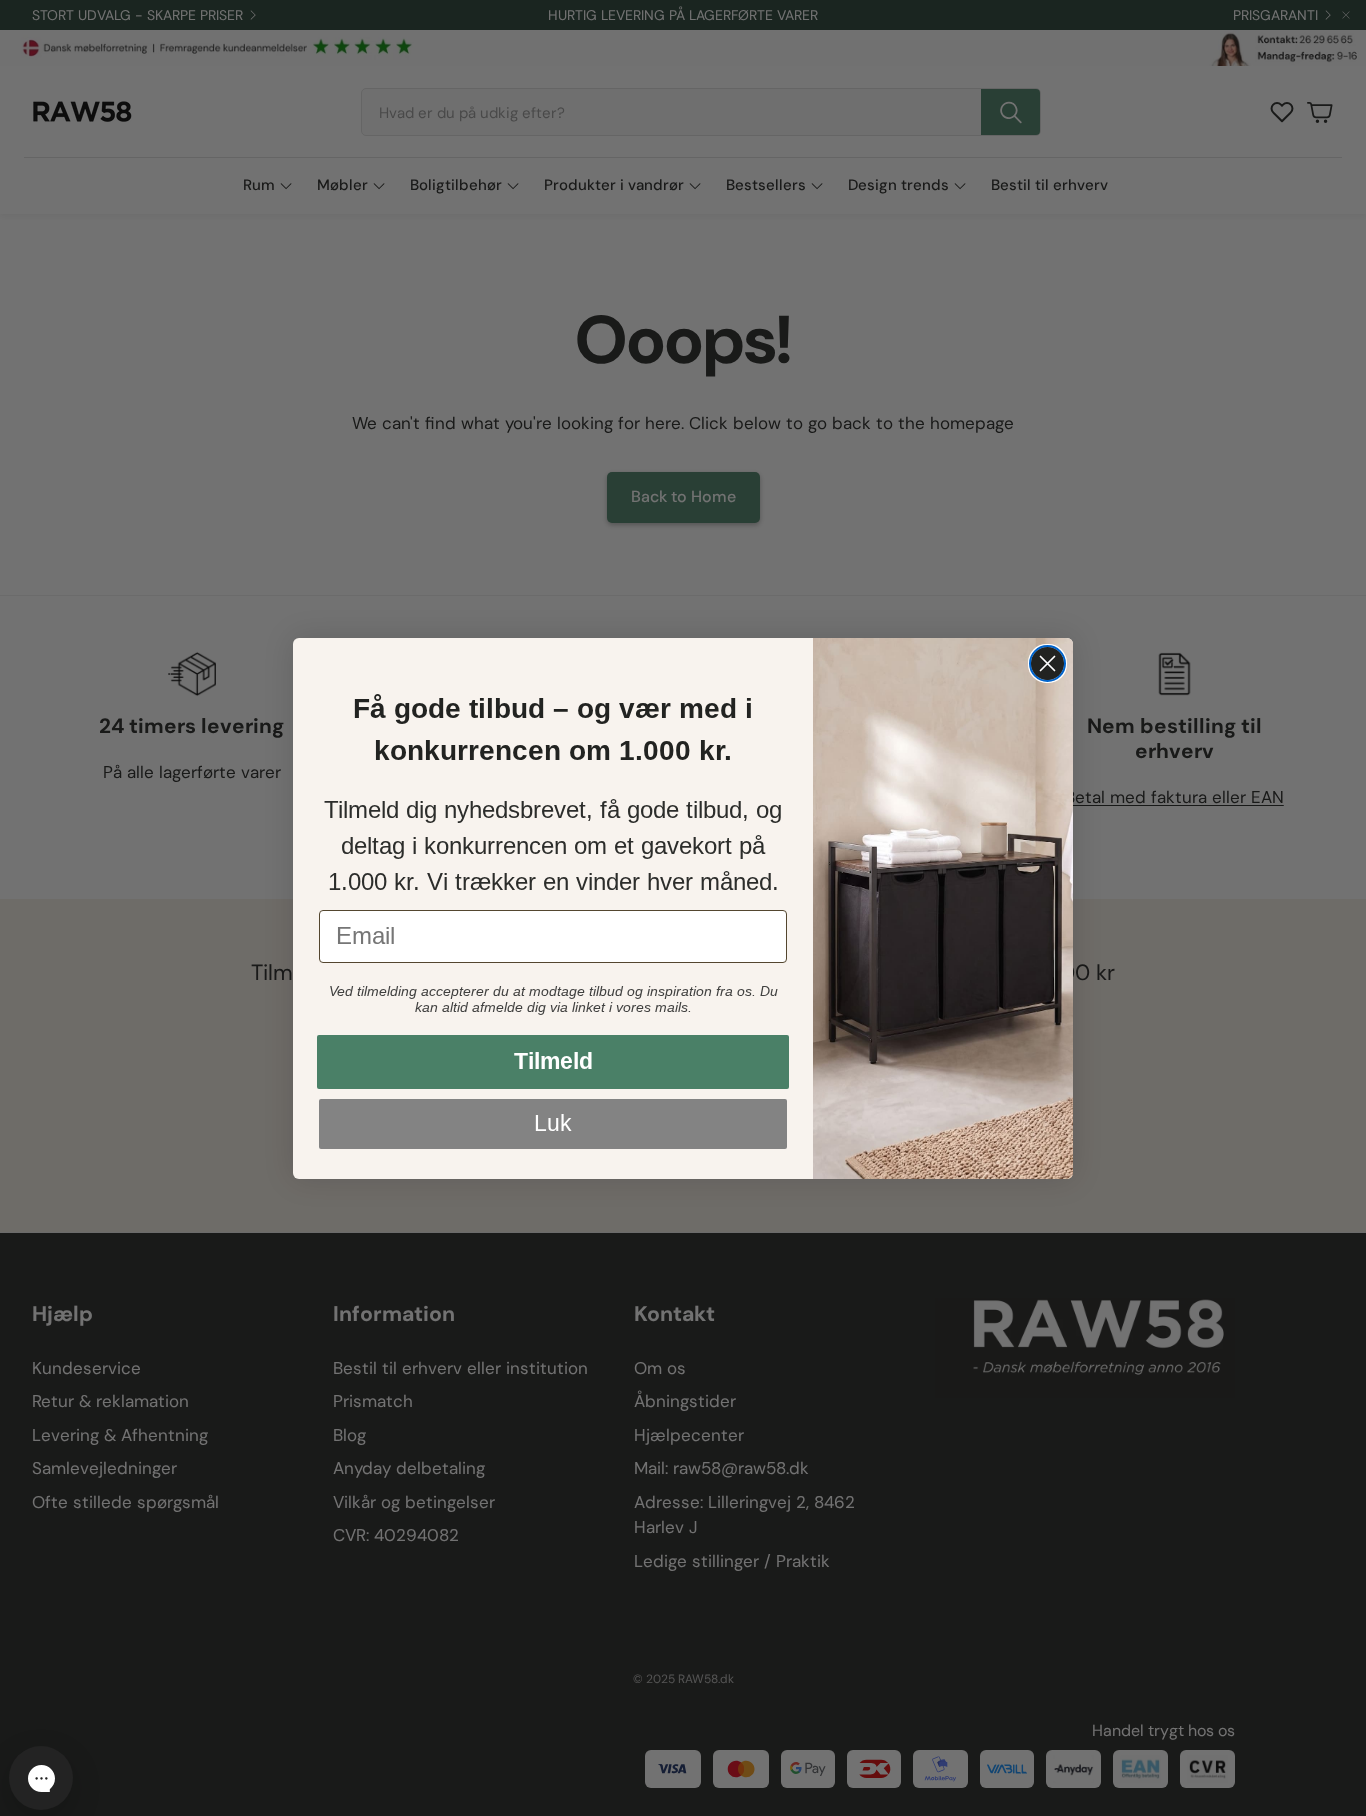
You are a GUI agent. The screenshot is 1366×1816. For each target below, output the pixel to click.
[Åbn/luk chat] (41, 1778)
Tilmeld (553, 1061)
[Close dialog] (1047, 663)
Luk (553, 1123)
